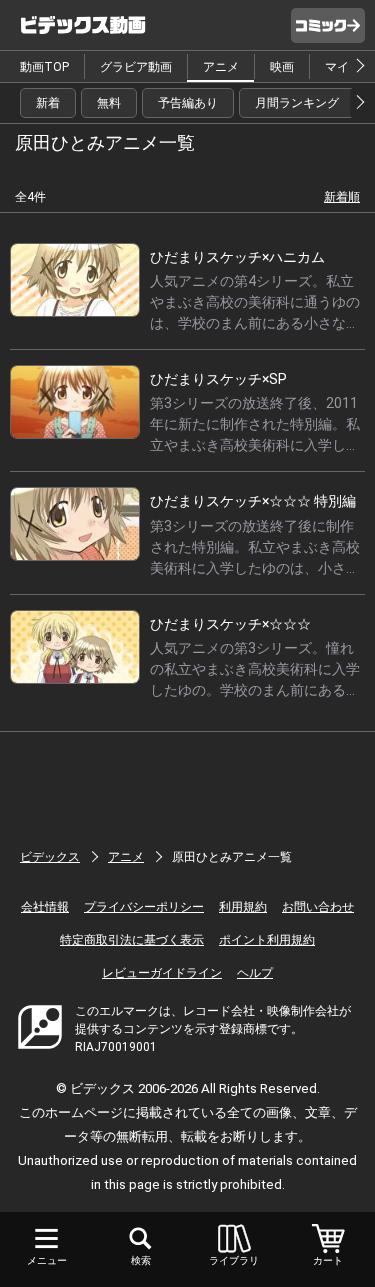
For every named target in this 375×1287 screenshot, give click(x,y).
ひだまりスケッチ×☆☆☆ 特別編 (253, 501)
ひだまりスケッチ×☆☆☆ (230, 624)
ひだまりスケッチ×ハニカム (237, 257)
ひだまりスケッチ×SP (218, 379)
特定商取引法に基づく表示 (132, 940)
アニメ (221, 67)
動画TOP (44, 67)
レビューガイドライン (162, 973)
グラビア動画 (136, 67)
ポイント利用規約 (267, 940)
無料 (109, 103)
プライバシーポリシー (144, 907)
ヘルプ (255, 973)
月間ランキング (297, 103)
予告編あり (188, 103)
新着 (48, 103)
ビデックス (50, 857)
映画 (282, 67)
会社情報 (45, 907)
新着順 (342, 197)
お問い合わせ (318, 907)
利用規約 (243, 907)
